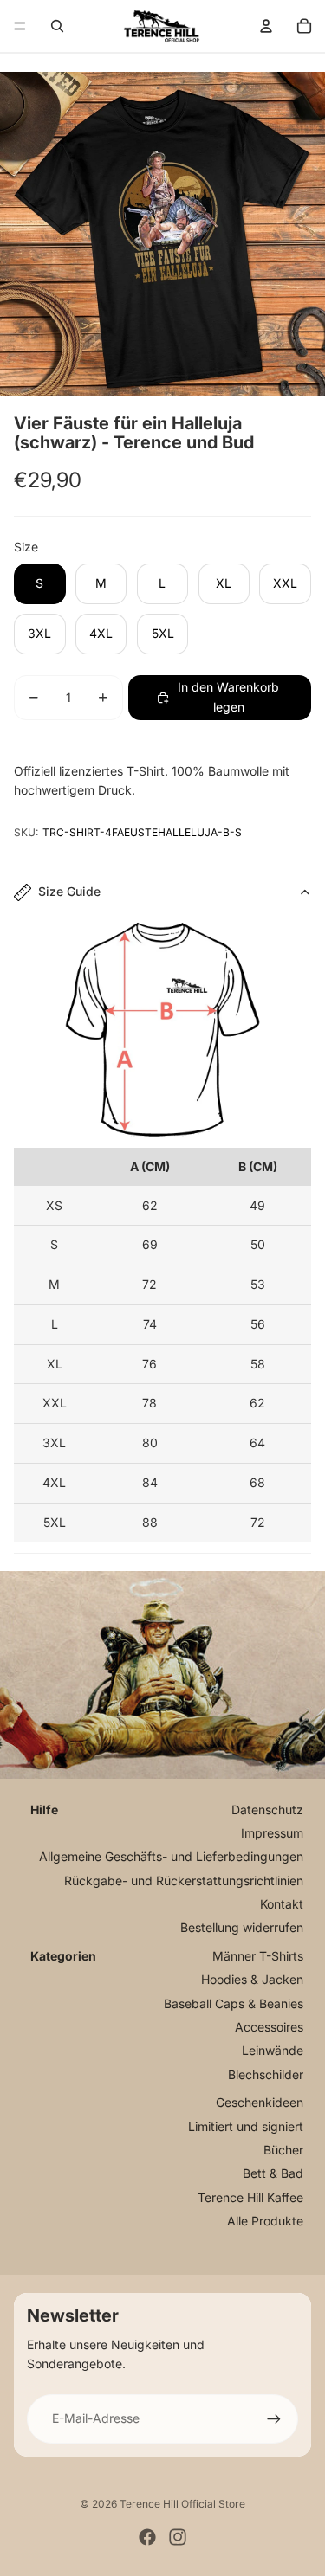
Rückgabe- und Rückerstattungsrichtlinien (184, 1880)
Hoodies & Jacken (252, 1979)
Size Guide (69, 891)
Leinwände (273, 2050)
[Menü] (20, 26)
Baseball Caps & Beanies (234, 2003)
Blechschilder (266, 2074)
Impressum (272, 1833)
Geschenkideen (260, 2102)
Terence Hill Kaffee (250, 2197)
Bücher (283, 2150)
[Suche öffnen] (57, 26)
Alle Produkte (265, 2221)
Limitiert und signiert (246, 2126)
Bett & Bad (273, 2173)
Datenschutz (267, 1810)
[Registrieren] (274, 2418)
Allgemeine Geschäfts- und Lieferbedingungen (171, 1856)
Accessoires (269, 2027)
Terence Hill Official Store (182, 2504)
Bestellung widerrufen (242, 1927)
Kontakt (282, 1904)
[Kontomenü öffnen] (266, 26)
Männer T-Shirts (258, 1956)
